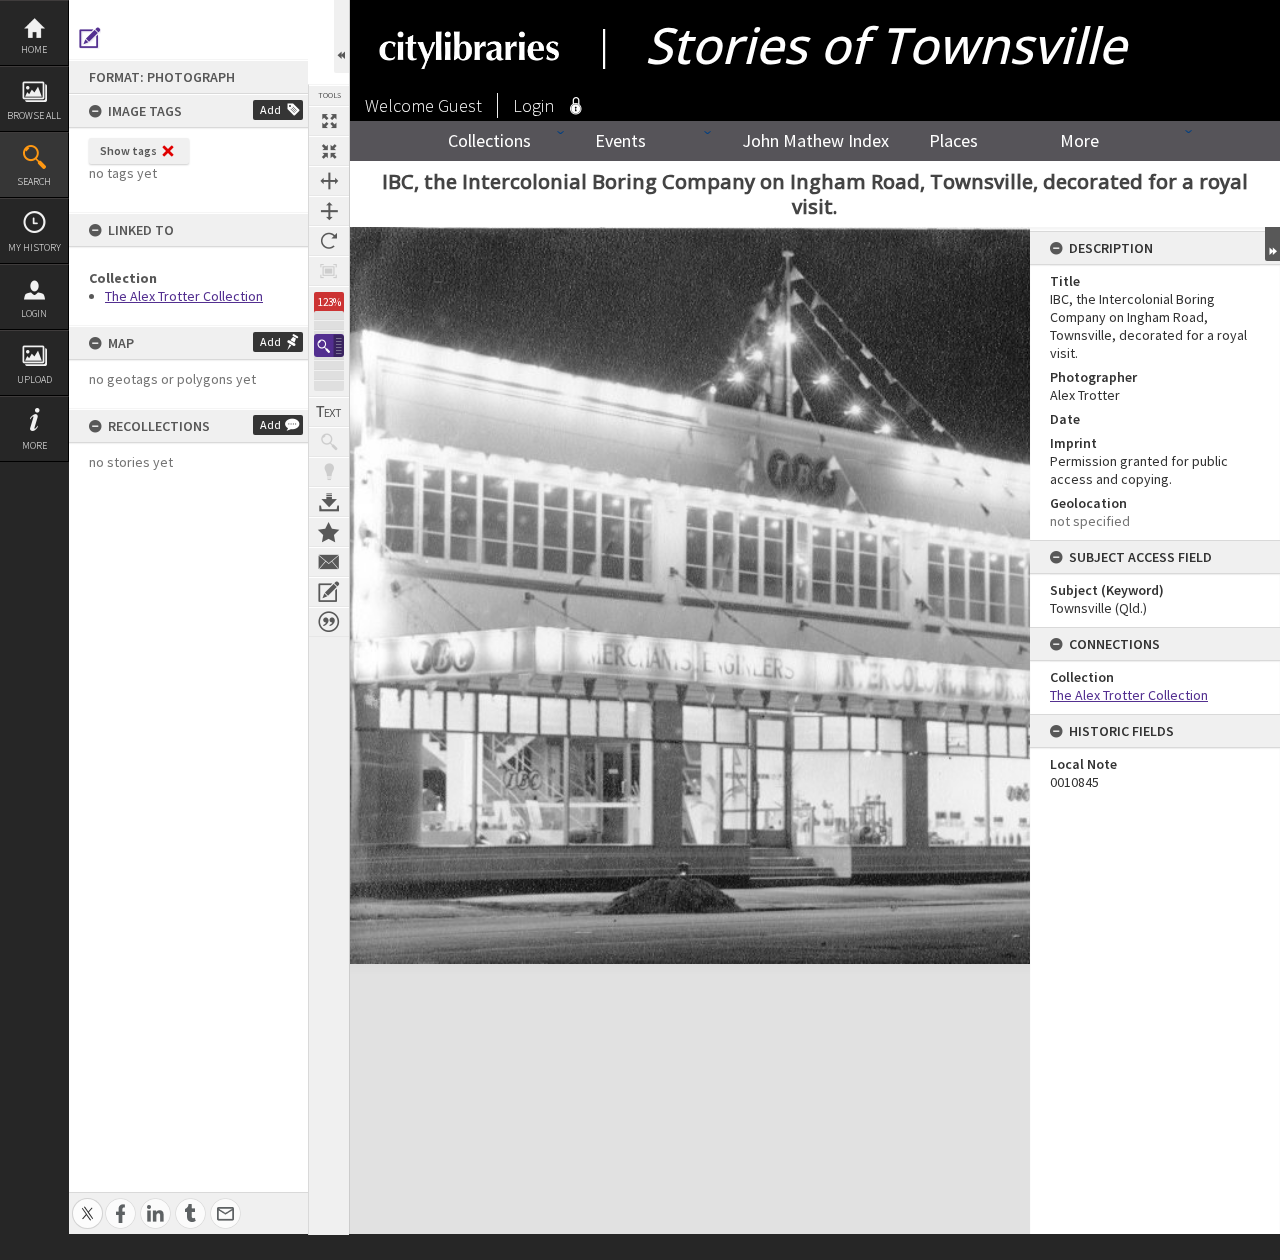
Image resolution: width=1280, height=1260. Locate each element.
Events (620, 140)
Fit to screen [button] (329, 151)
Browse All (34, 115)
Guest (460, 105)
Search (34, 181)
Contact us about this (329, 562)
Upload (34, 379)
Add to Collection (329, 532)
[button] (329, 345)
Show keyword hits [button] (329, 442)
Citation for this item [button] (329, 622)
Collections (489, 140)
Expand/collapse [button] (1272, 244)
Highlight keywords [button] (329, 472)
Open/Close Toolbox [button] (341, 36)
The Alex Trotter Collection (184, 296)
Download (329, 502)
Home (34, 49)
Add (270, 109)
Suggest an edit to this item (90, 38)
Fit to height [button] (329, 211)
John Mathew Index (815, 140)
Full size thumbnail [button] (329, 121)
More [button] (34, 445)
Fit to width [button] (329, 181)
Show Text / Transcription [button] (329, 412)
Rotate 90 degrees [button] (329, 241)
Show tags (128, 150)
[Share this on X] (87, 1202)
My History (34, 247)
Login (34, 313)
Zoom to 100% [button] (329, 271)
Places (953, 140)
